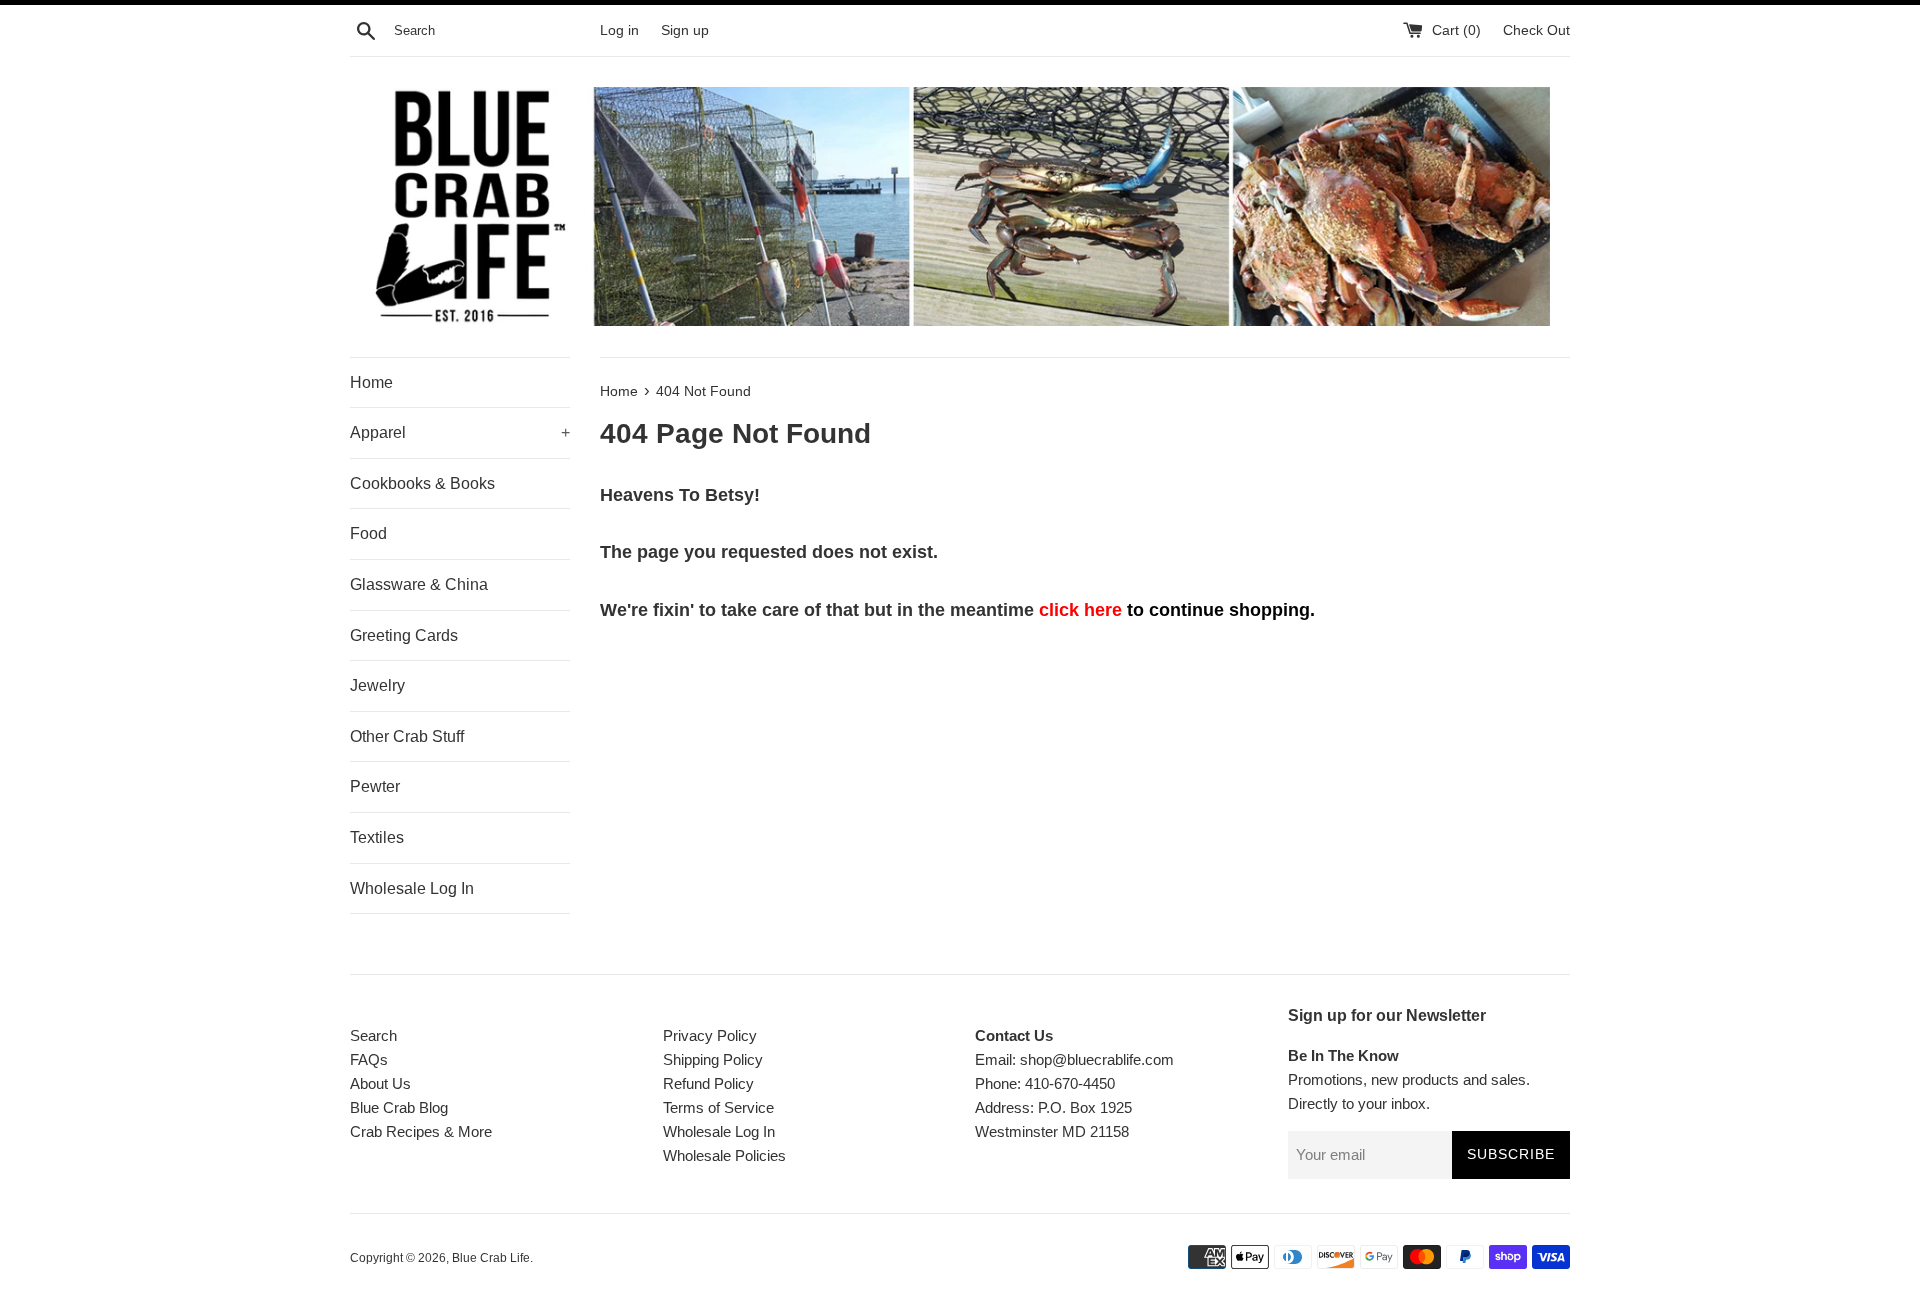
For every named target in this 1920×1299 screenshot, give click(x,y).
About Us (380, 1083)
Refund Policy (708, 1083)
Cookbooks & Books (422, 483)
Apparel (460, 432)
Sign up (685, 30)
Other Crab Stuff (407, 736)
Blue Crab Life (491, 1258)
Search (373, 1035)
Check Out (1536, 30)
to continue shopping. (1177, 610)
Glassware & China (419, 584)
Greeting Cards (404, 635)
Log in (619, 30)
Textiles (377, 837)
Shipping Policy (713, 1059)
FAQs (369, 1059)
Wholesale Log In (412, 888)
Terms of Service (718, 1107)
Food (368, 533)
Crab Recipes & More (421, 1131)
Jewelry (377, 685)
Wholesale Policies (724, 1155)
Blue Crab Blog (399, 1107)
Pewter (375, 786)
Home (371, 382)
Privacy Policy (710, 1035)
